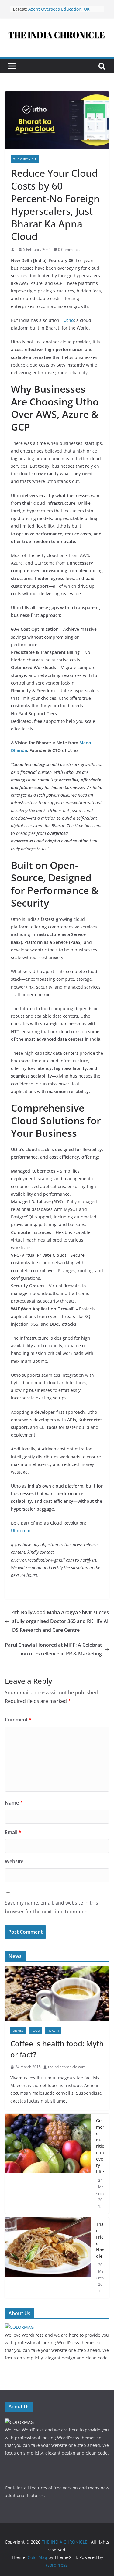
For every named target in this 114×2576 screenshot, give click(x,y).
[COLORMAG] (19, 2327)
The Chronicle (25, 159)
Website (14, 1861)
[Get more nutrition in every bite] (48, 2164)
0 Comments (69, 249)
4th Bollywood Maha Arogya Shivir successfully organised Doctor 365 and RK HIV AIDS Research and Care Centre (60, 1621)
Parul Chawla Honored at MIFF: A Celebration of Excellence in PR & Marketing (53, 1649)
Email (13, 1832)
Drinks (18, 2031)
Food (36, 2031)
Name (14, 1803)
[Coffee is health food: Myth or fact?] (57, 1970)
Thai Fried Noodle (100, 2240)
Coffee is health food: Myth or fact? (57, 2049)
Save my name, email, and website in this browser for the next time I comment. (52, 1907)
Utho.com (21, 1531)
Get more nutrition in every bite (100, 2146)
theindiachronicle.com (67, 2067)
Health (53, 2031)
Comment (18, 1720)
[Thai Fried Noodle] (48, 2258)
